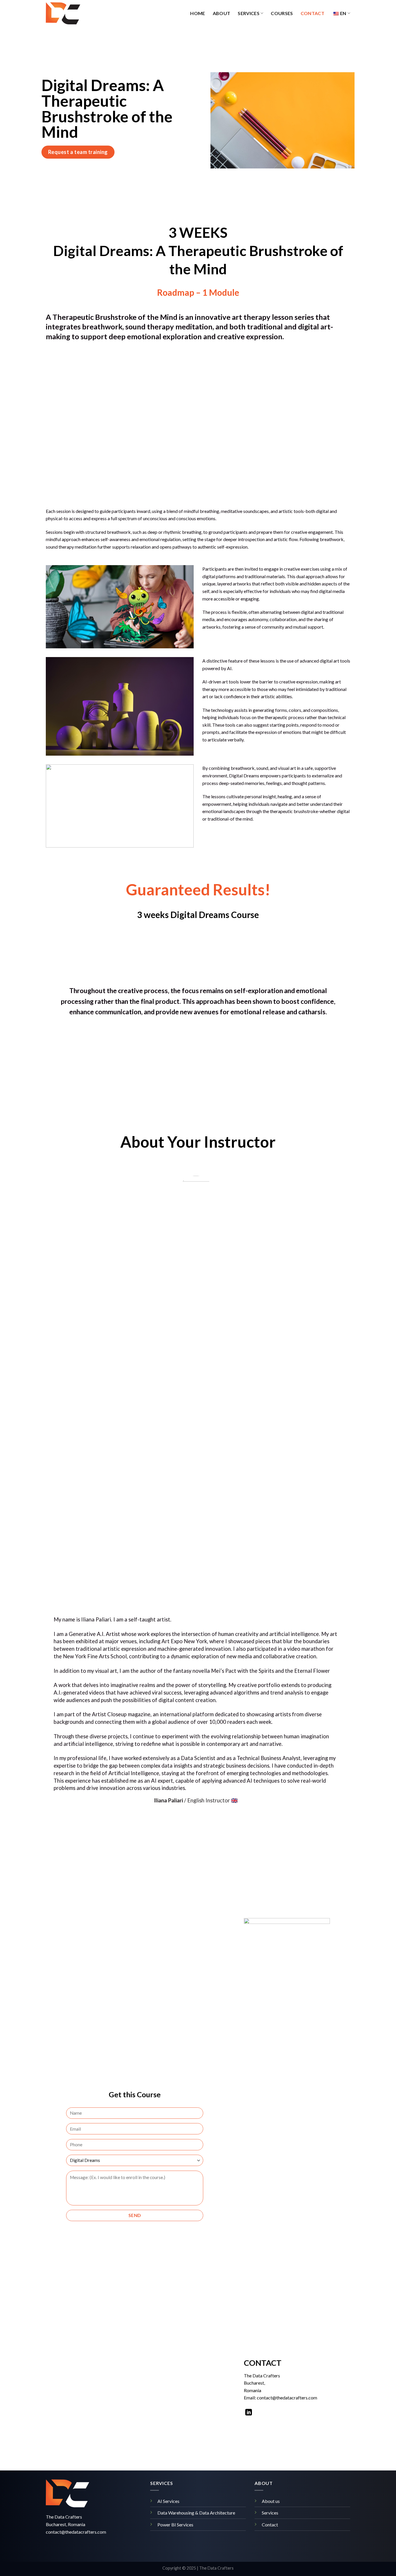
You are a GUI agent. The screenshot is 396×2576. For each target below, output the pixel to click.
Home (198, 13)
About (222, 13)
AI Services (168, 2501)
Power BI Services (175, 2525)
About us (271, 2501)
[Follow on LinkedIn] (249, 2413)
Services (249, 13)
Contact (313, 13)
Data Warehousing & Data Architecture (196, 2513)
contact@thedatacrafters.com (76, 2532)
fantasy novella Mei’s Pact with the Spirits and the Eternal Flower (251, 1671)
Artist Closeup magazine (121, 1714)
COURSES (282, 13)
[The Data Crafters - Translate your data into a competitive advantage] (75, 13)
